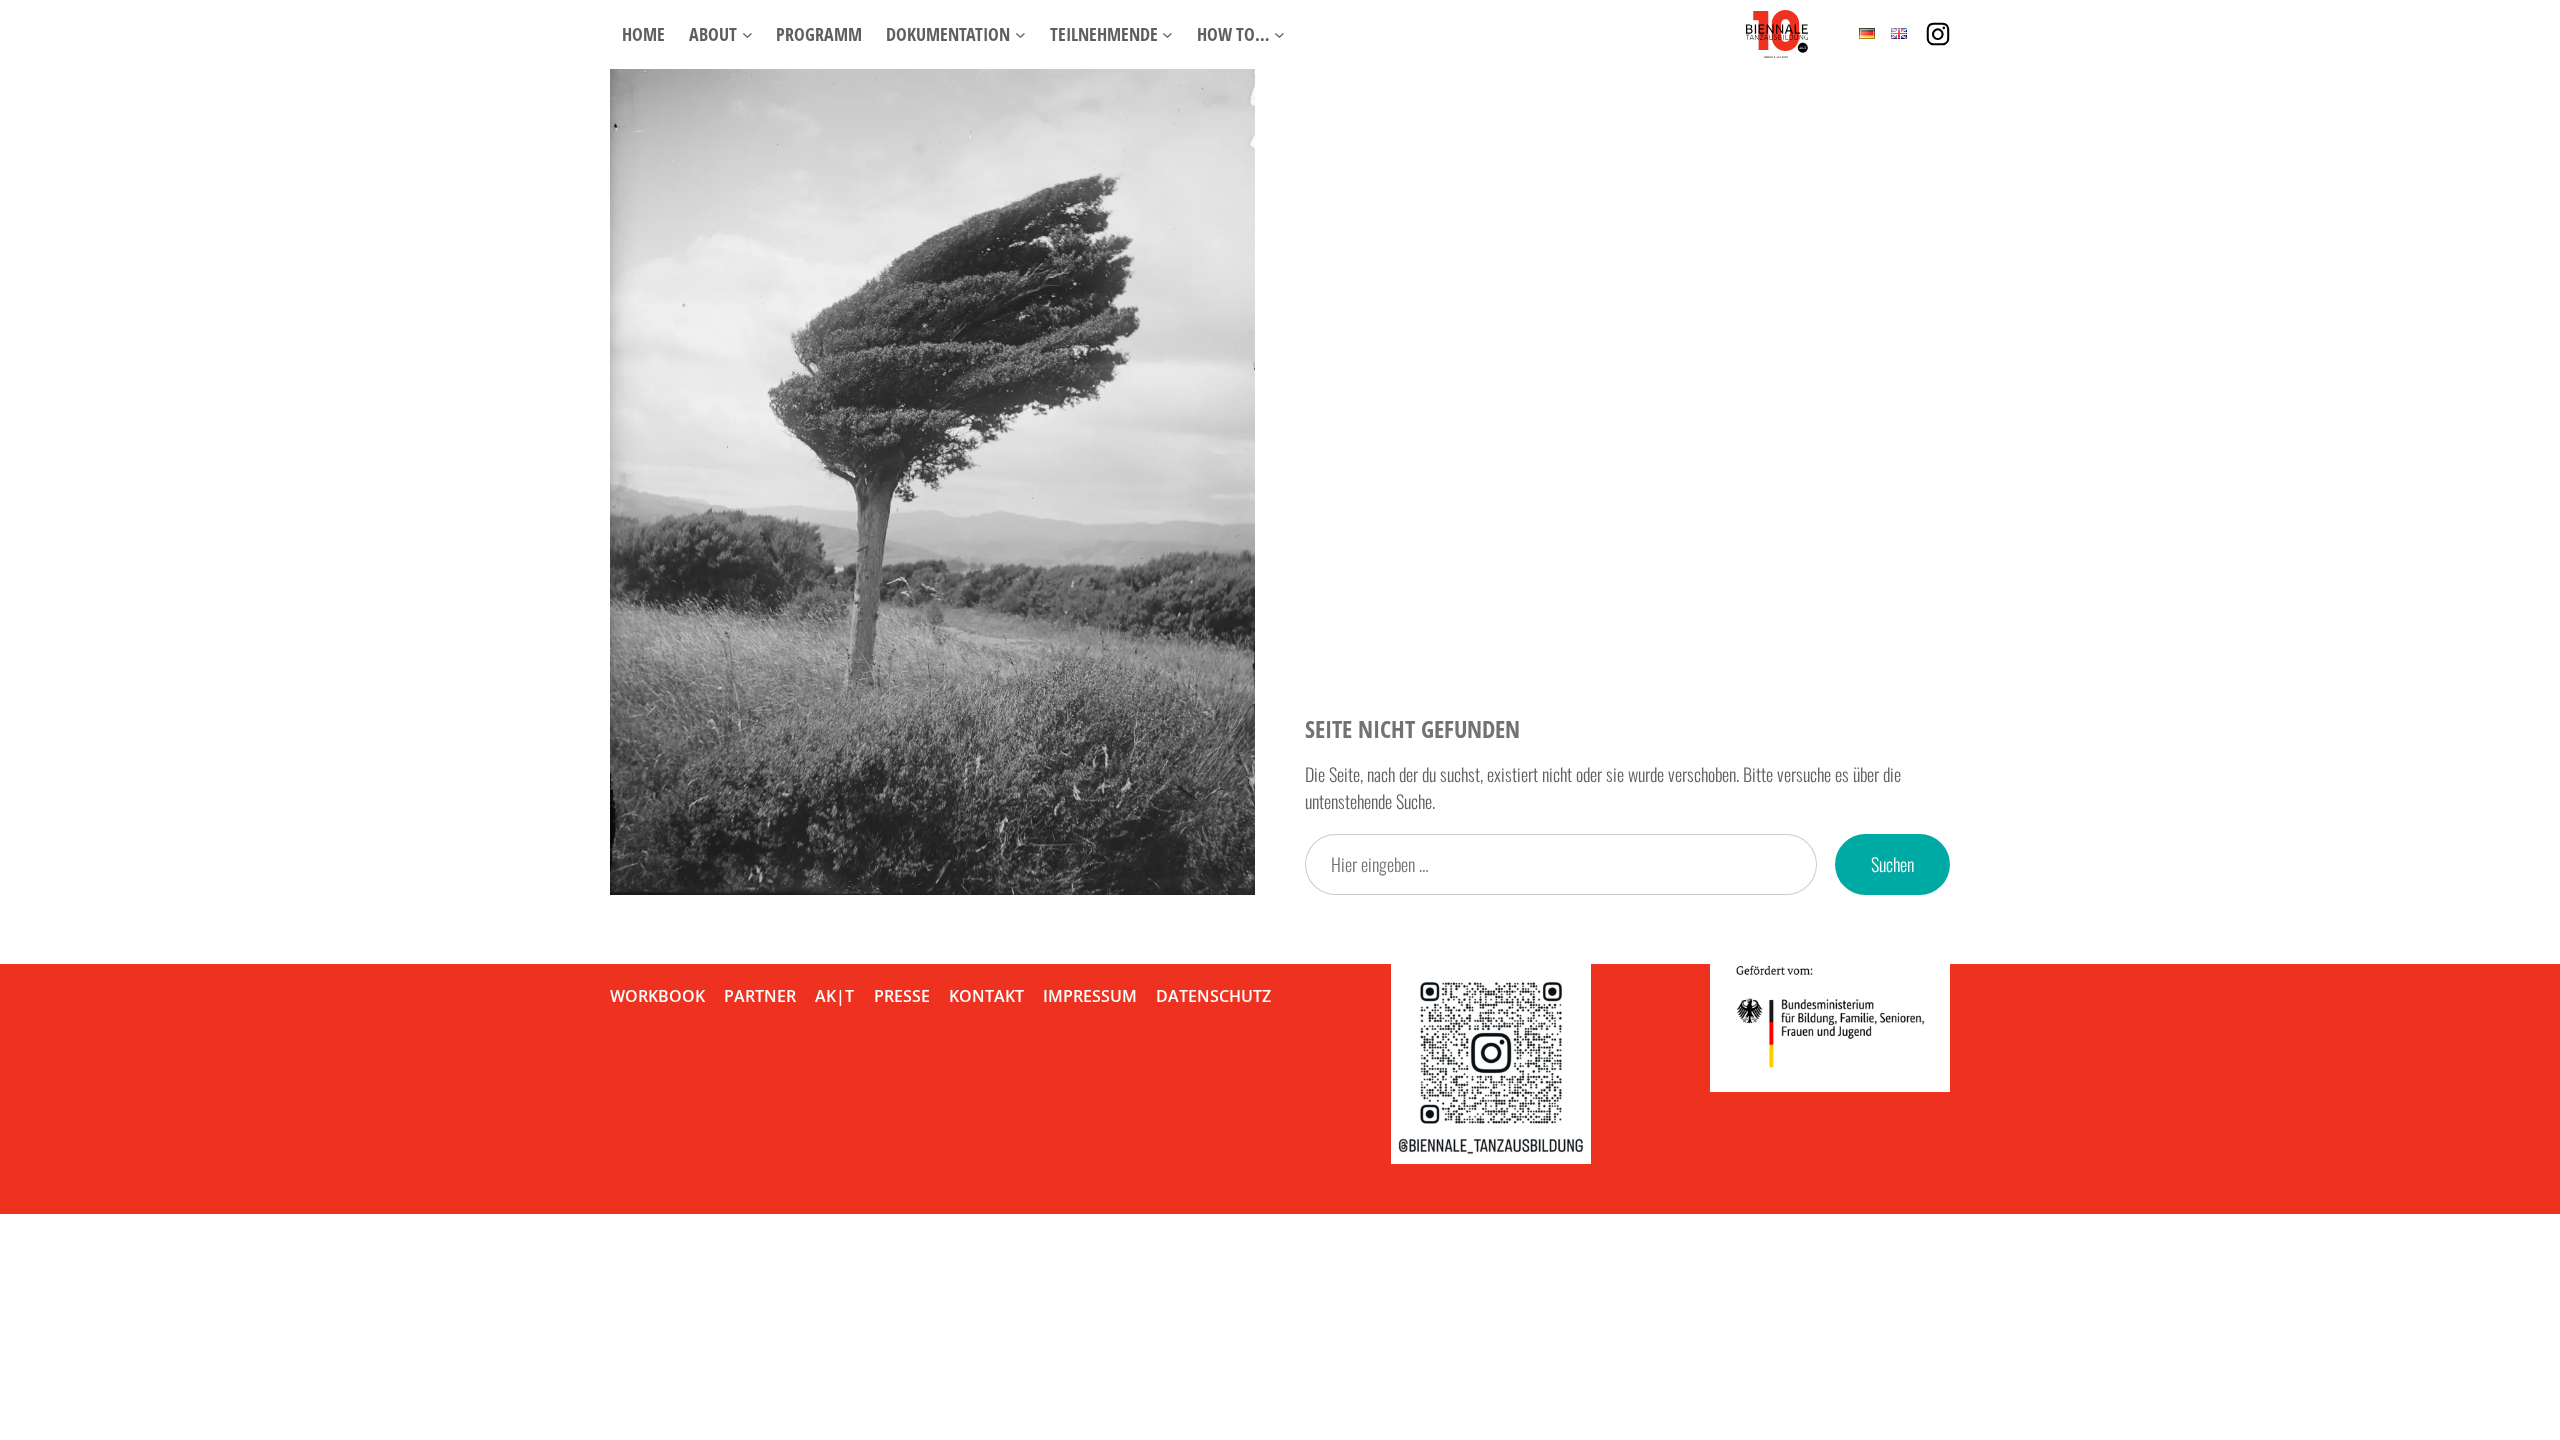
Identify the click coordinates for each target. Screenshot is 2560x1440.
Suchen (1892, 864)
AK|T (834, 996)
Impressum (1090, 996)
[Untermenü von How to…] (1279, 34)
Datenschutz (1213, 996)
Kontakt (986, 996)
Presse (902, 996)
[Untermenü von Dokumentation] (1020, 34)
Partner (760, 996)
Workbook (657, 996)
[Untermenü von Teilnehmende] (1167, 34)
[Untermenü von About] (747, 34)
